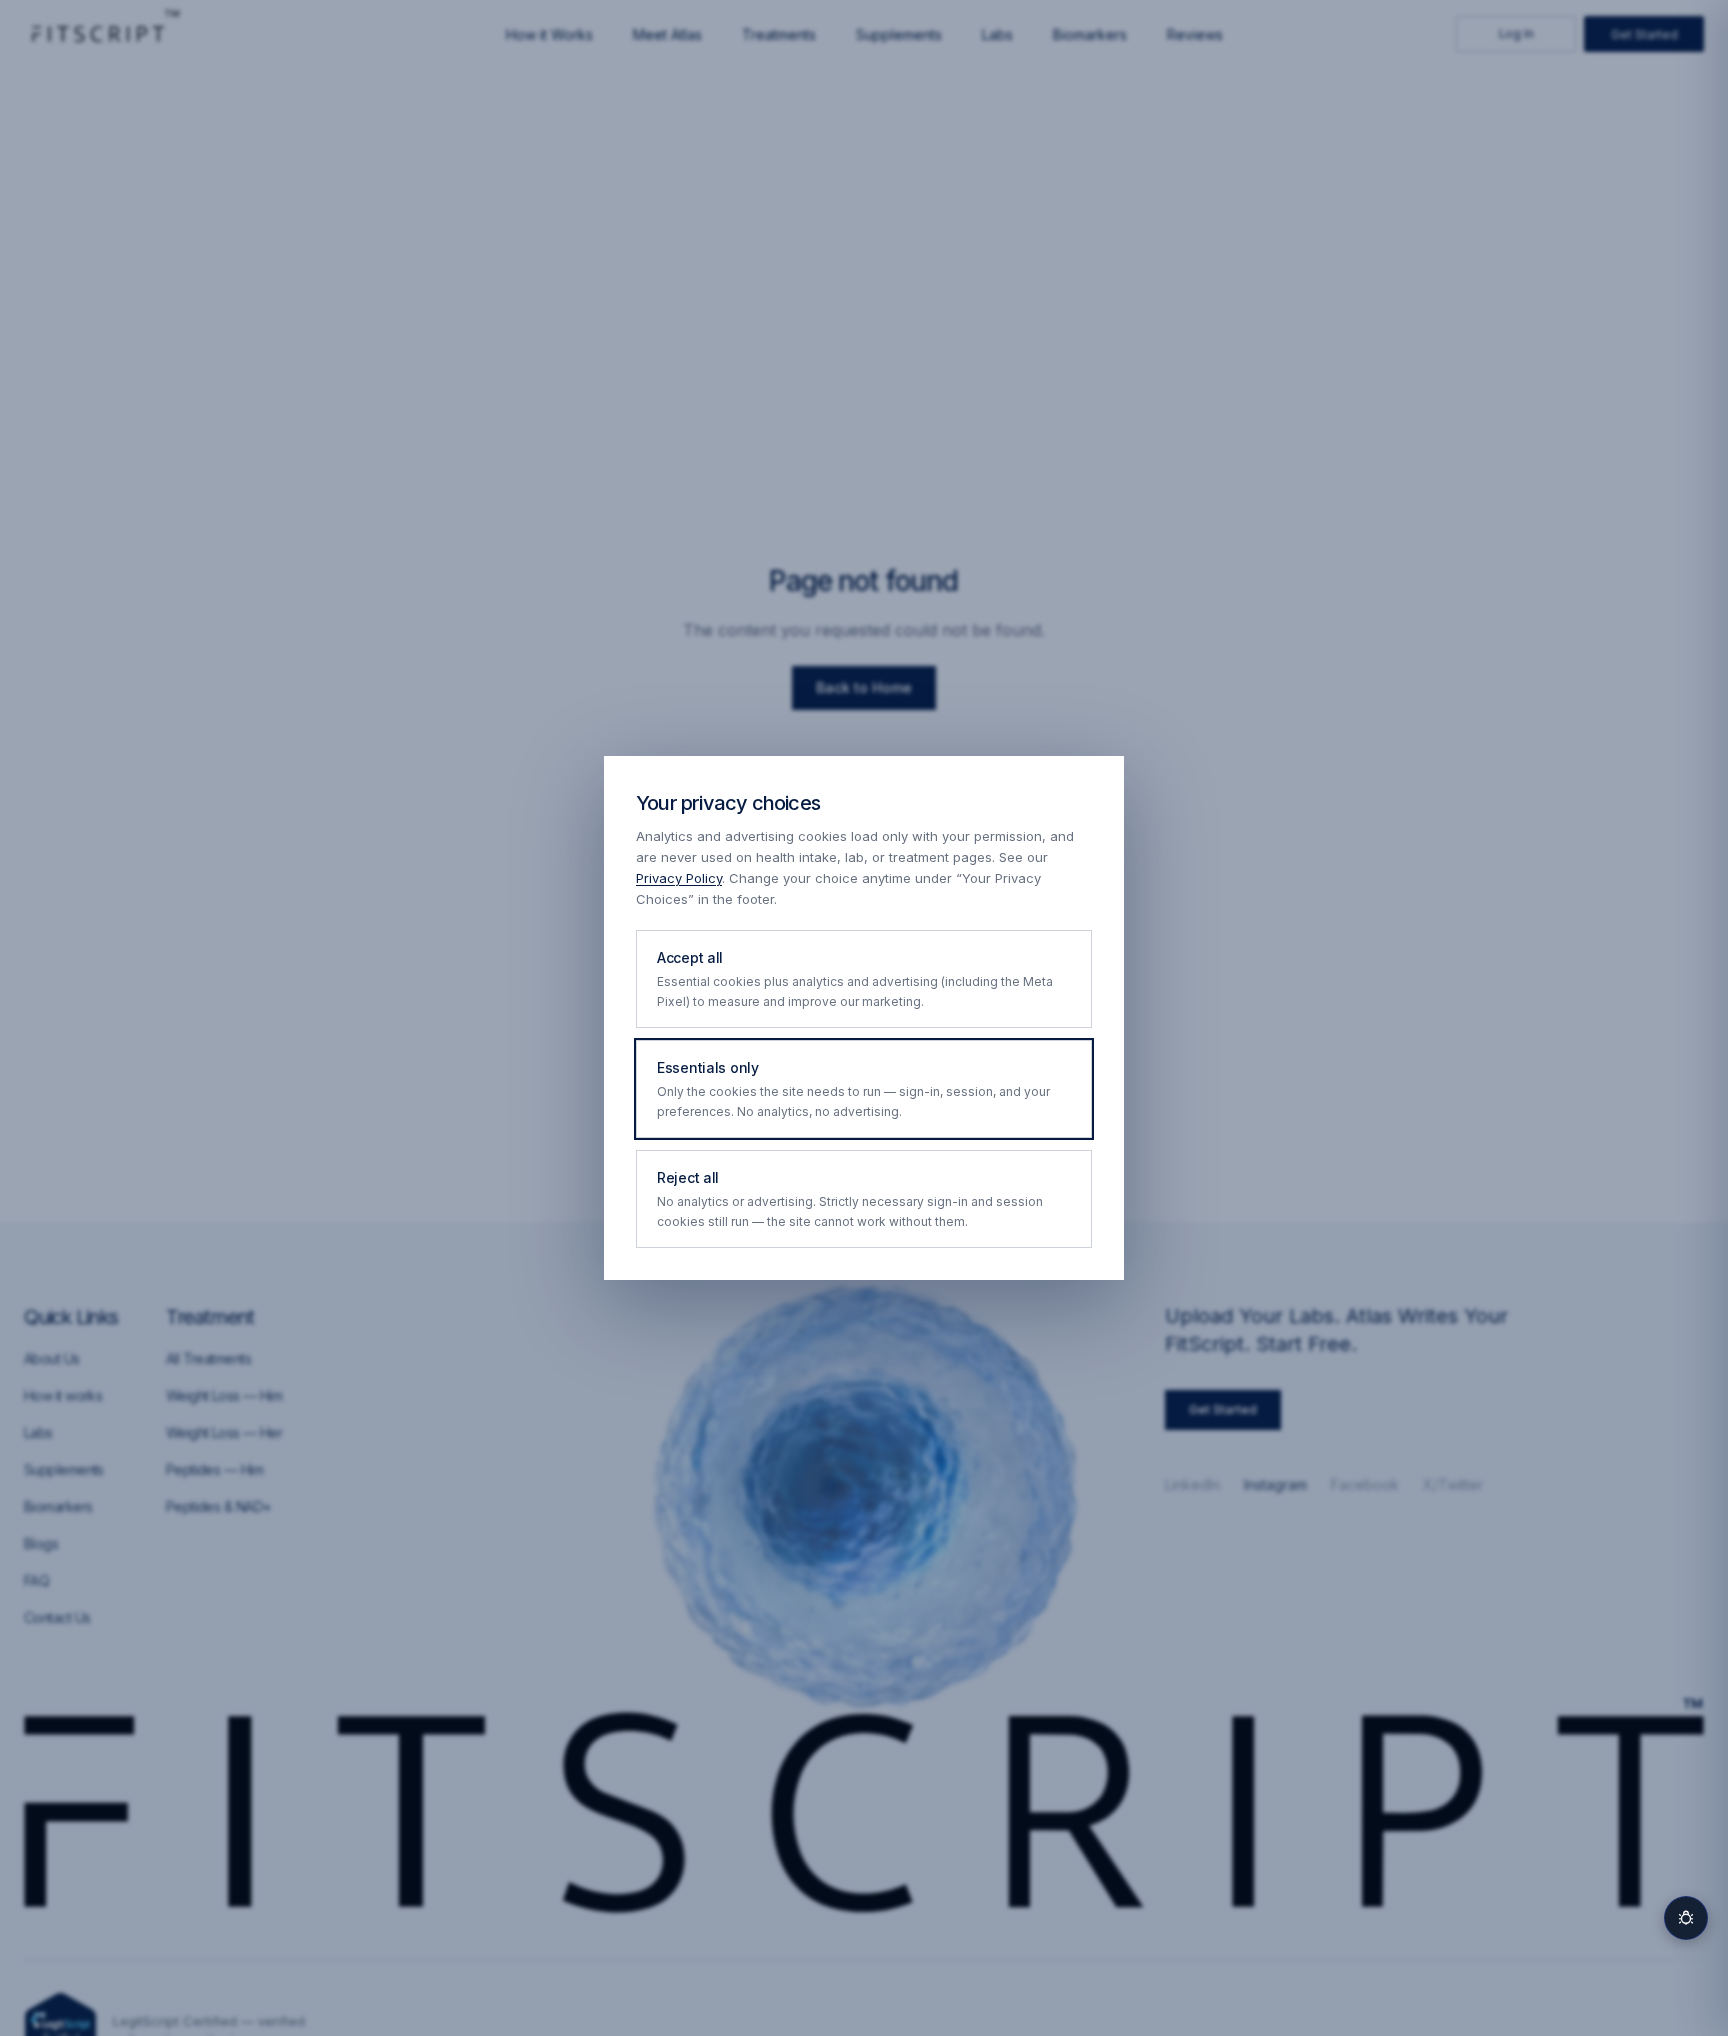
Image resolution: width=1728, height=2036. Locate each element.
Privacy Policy (679, 878)
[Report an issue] (1686, 1918)
